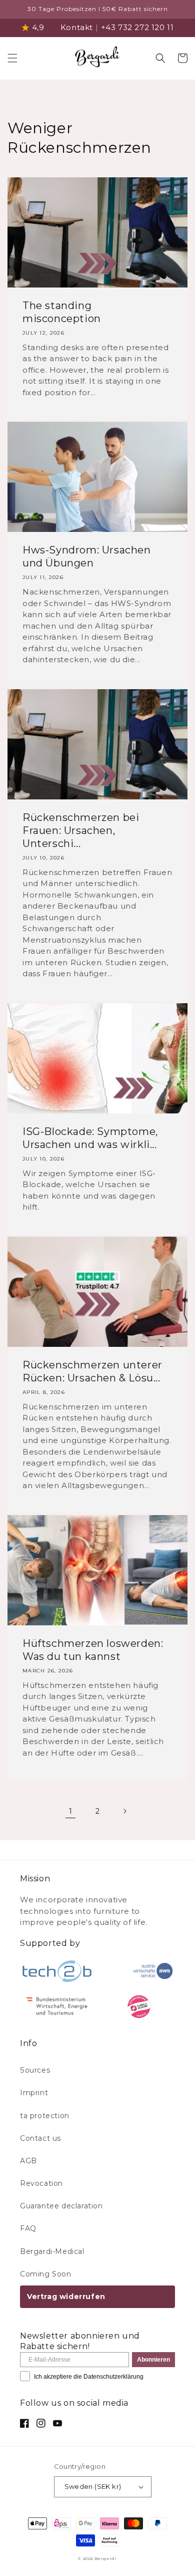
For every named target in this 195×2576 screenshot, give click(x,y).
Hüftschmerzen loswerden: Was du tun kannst (93, 1650)
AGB (28, 2161)
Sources (35, 2070)
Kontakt (77, 27)
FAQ (28, 2228)
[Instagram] (41, 2423)
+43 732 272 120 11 (137, 27)
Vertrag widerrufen (66, 2297)
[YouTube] (57, 2423)
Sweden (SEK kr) (93, 2486)
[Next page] (124, 1811)
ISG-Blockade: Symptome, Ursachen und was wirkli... (90, 1138)
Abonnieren (153, 2360)
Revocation (41, 2183)
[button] (12, 58)
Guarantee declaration (61, 2206)
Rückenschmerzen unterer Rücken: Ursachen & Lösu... (92, 1371)
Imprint (34, 2093)
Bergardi (106, 2558)
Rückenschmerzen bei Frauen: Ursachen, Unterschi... (81, 830)
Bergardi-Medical (52, 2251)
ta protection (45, 2116)
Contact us (40, 2138)
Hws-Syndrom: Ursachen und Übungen (87, 556)
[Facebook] (24, 2423)
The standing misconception (62, 312)
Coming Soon (46, 2274)
